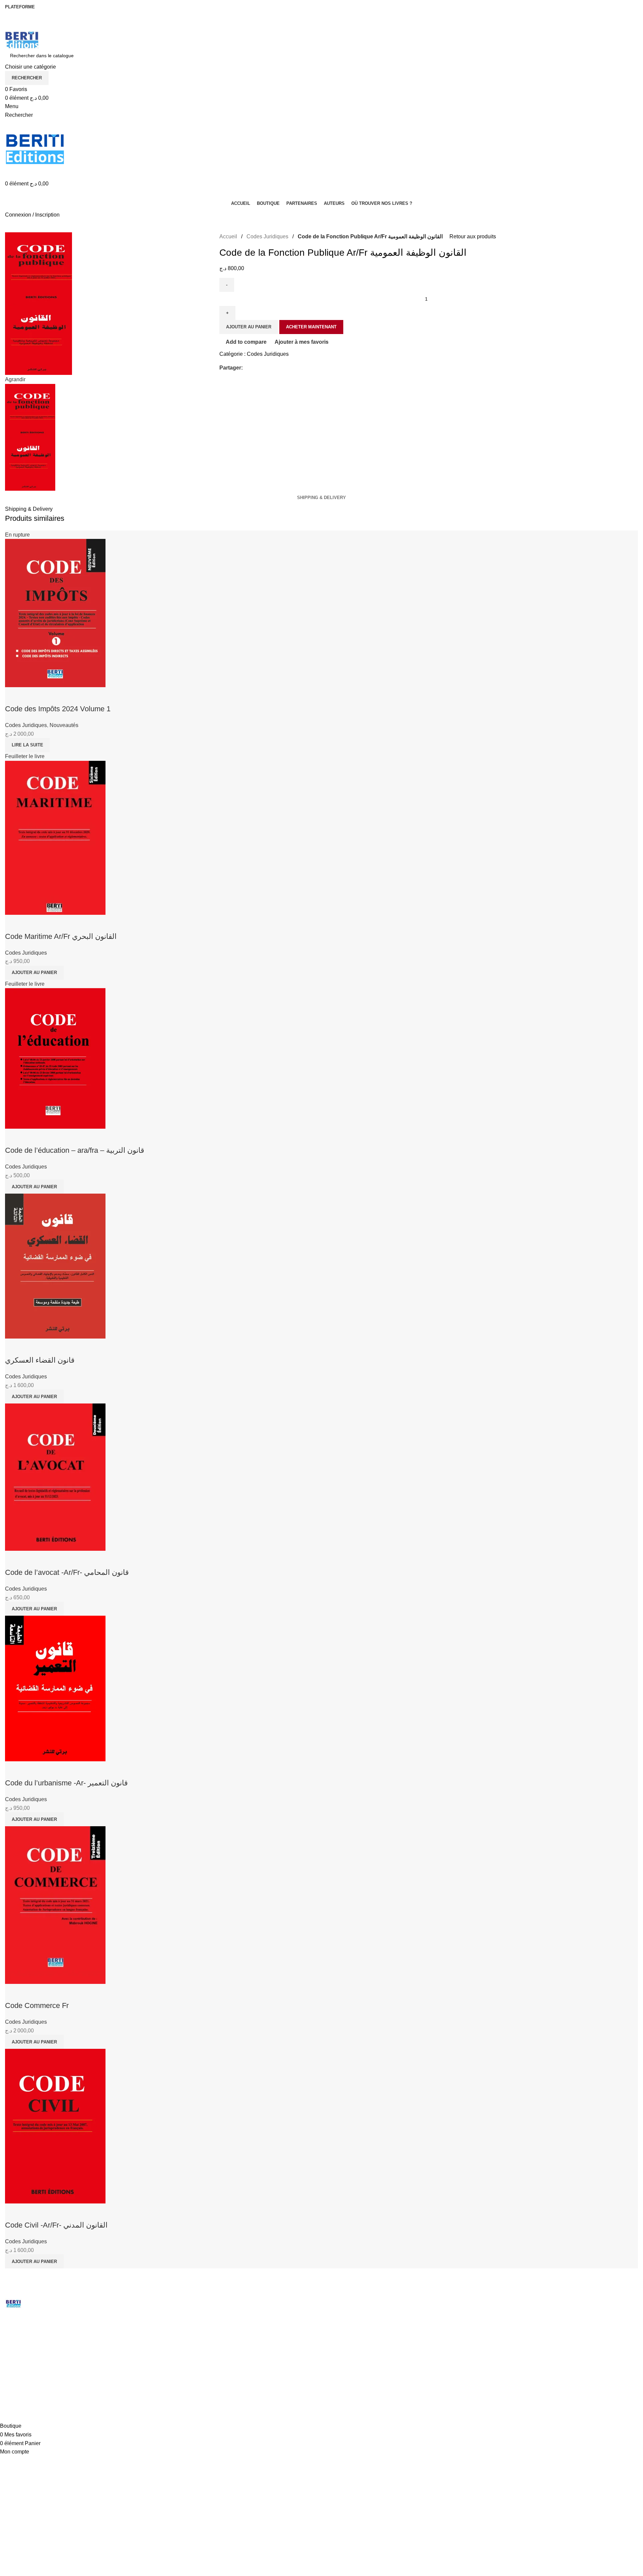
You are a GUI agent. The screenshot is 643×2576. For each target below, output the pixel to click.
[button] (34, 2261)
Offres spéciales (189, 2344)
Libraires (181, 2323)
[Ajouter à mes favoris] (50, 2212)
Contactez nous (349, 2323)
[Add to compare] (13, 2212)
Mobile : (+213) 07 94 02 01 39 (44, 2356)
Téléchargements (190, 2333)
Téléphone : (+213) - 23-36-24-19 (47, 2345)
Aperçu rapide (31, 2212)
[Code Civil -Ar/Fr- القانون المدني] (55, 2126)
